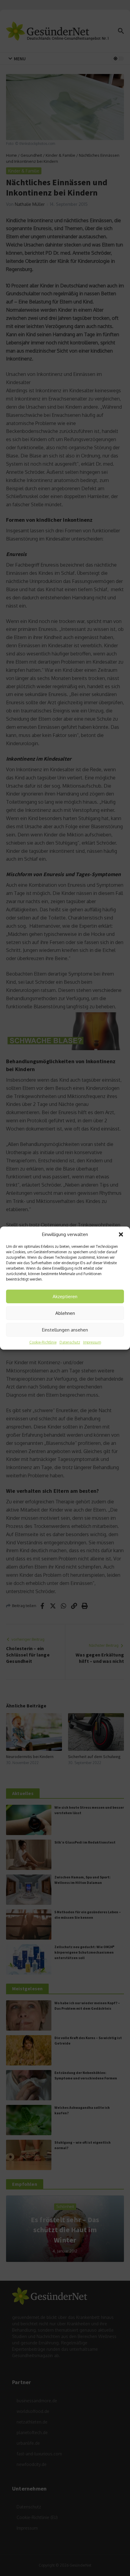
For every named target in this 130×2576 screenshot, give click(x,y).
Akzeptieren (65, 1296)
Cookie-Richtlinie (43, 1342)
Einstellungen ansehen (65, 1330)
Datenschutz (70, 1342)
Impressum (92, 1342)
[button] (121, 1234)
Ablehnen (65, 1313)
